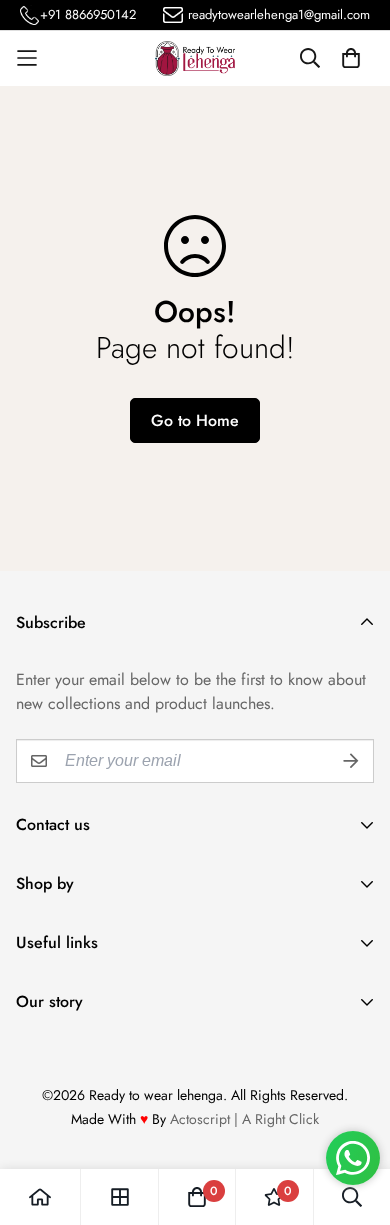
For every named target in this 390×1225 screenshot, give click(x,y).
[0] (197, 1197)
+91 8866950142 (88, 14)
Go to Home (195, 420)
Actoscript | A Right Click (244, 1119)
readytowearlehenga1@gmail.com (279, 14)
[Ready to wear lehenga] (195, 58)
